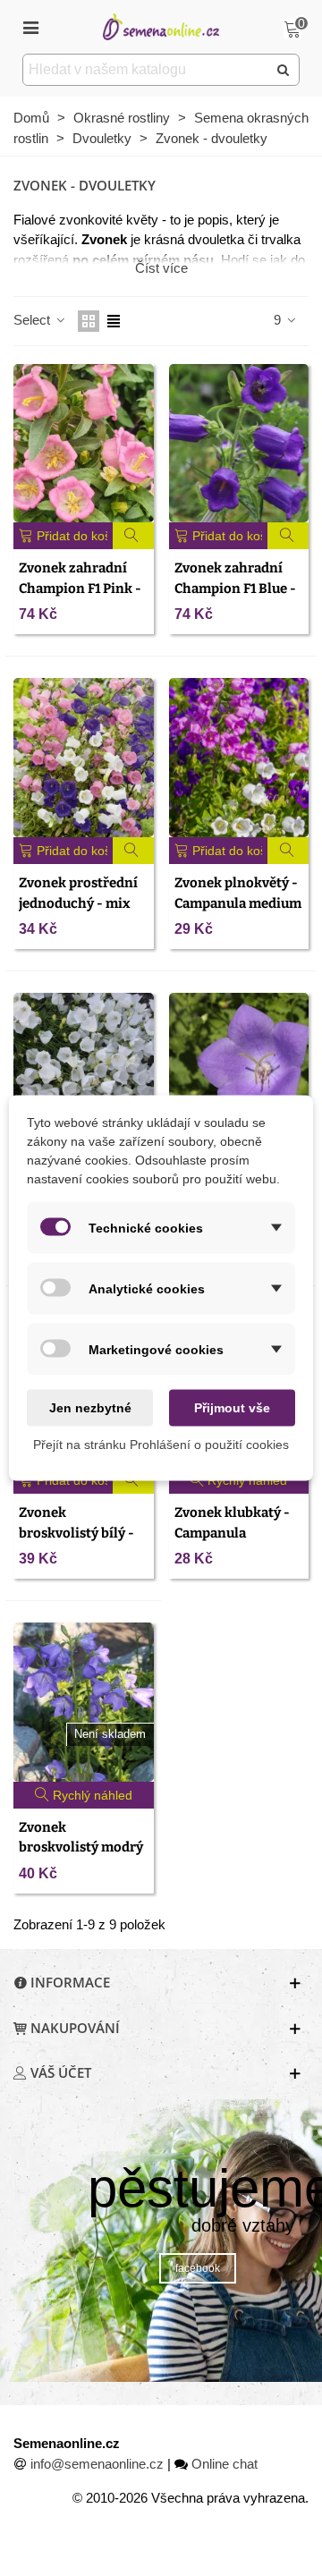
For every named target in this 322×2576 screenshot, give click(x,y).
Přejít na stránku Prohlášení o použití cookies (161, 1445)
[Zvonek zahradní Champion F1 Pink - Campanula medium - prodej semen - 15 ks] (84, 444)
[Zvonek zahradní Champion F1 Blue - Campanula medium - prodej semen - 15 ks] (239, 444)
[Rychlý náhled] (134, 536)
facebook (198, 2268)
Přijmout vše (232, 1408)
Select (34, 320)
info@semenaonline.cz (97, 2464)
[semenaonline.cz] (161, 26)
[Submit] (284, 70)
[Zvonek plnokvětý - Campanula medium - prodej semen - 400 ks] (239, 758)
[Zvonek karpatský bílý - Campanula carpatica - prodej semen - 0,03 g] (84, 1072)
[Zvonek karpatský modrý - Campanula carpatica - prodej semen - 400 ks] (239, 1072)
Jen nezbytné (90, 1408)
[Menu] (30, 27)
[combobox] (146, 70)
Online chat (225, 2464)
